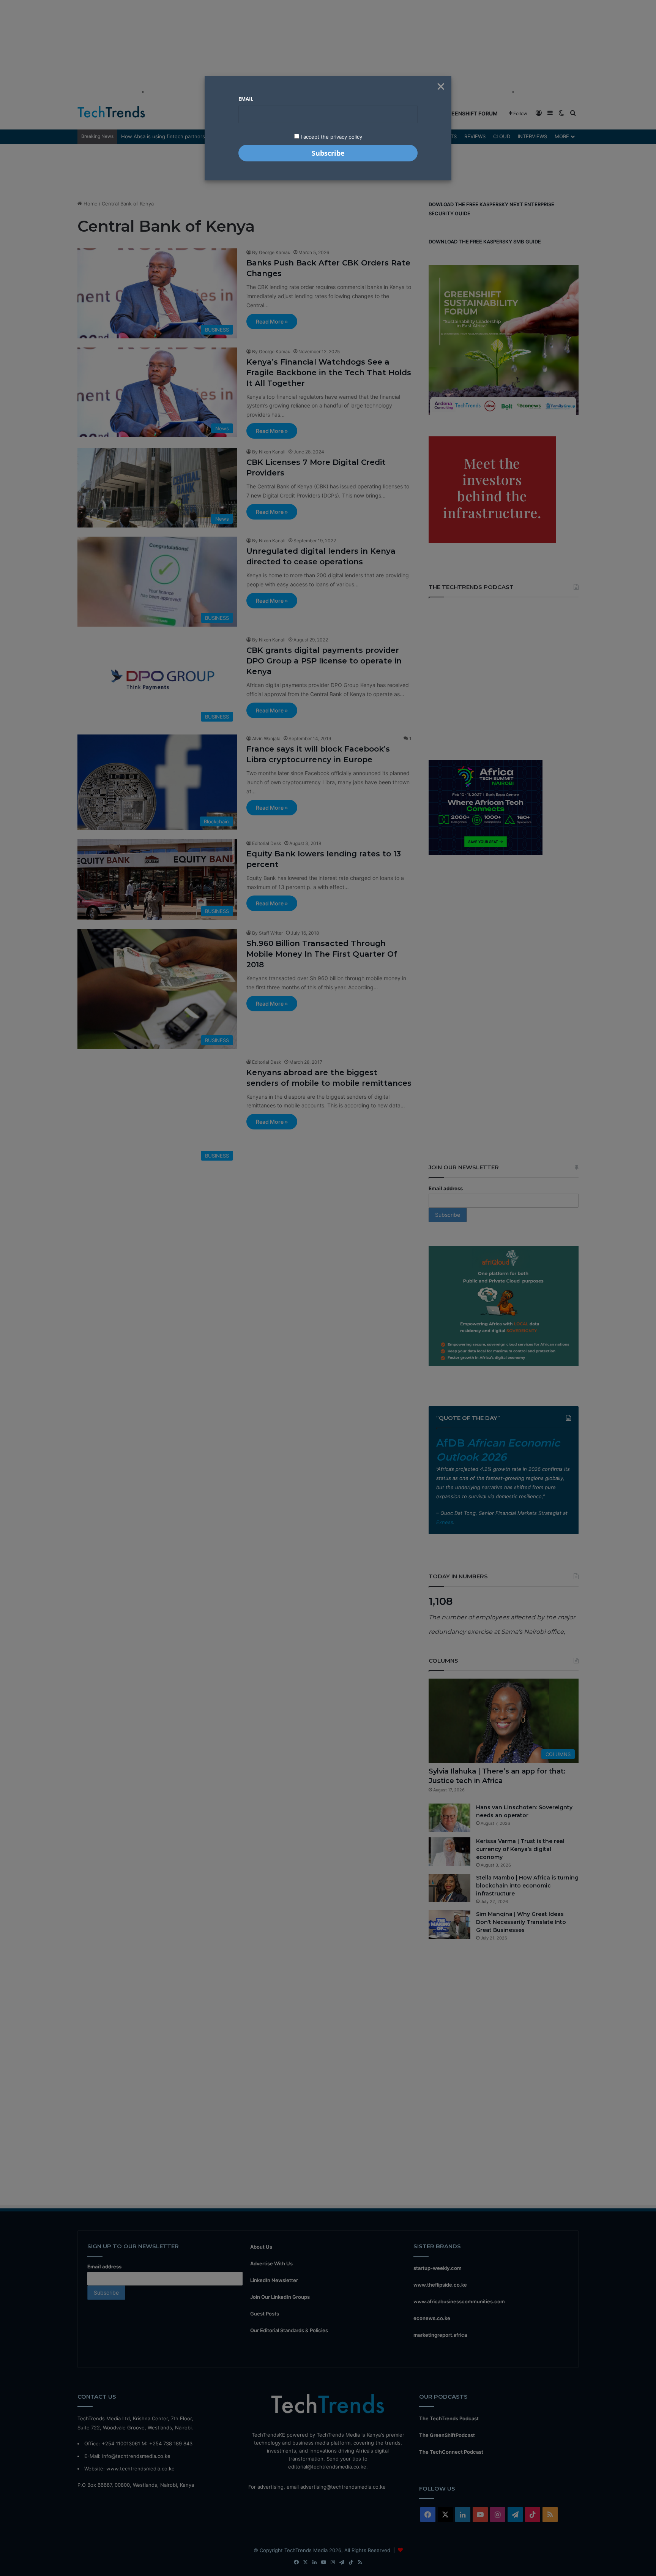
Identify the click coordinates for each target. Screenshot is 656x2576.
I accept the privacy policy (331, 137)
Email (246, 99)
